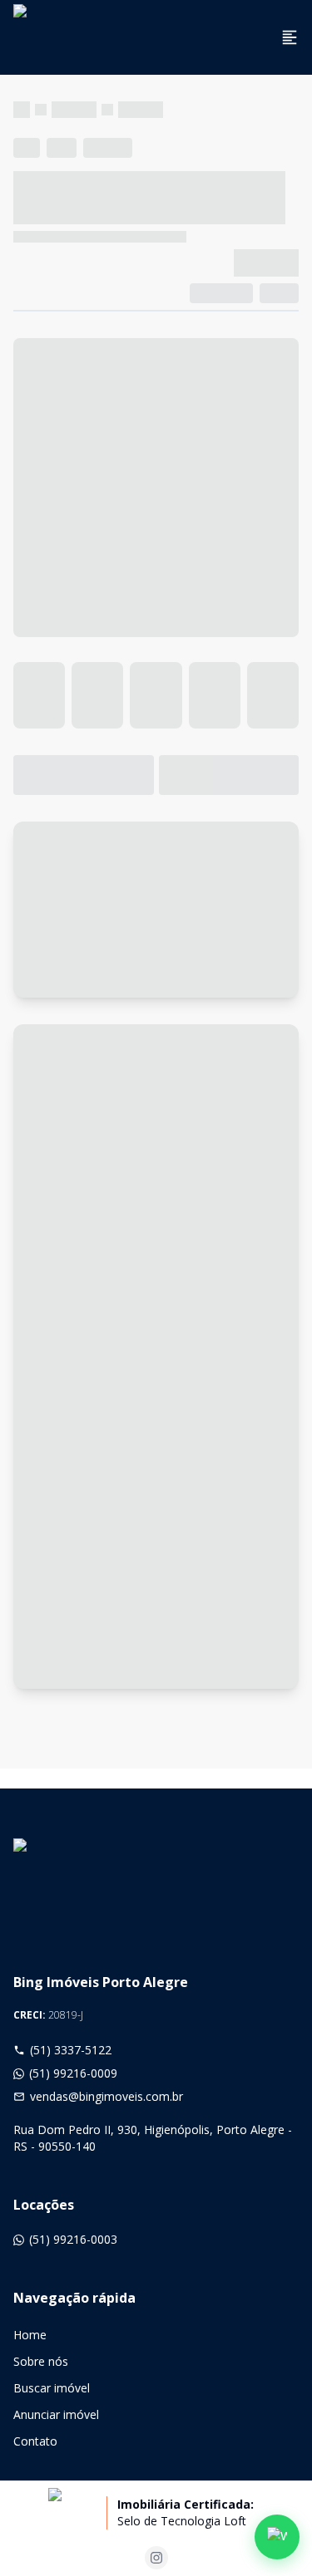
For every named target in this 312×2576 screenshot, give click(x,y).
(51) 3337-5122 (71, 2050)
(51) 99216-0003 (73, 2239)
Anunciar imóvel (56, 2414)
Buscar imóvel (52, 2388)
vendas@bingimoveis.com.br (106, 2096)
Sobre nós (41, 2361)
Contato (35, 2441)
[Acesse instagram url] (156, 2558)
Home (30, 2335)
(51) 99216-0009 (73, 2073)
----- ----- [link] (141, 109)
